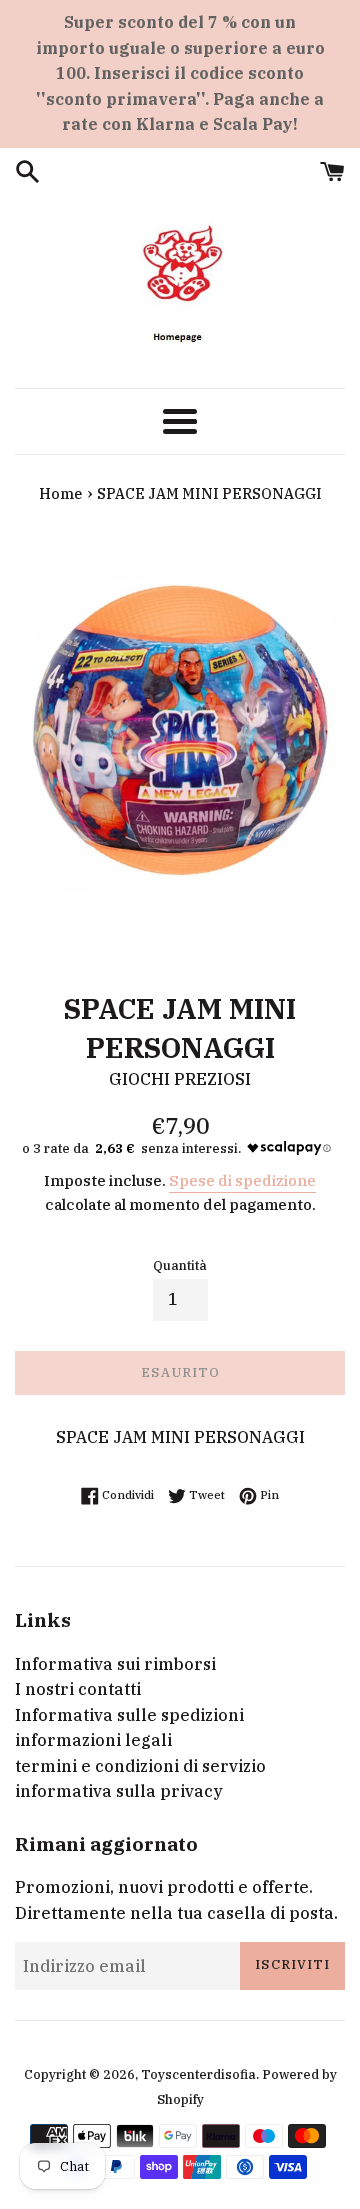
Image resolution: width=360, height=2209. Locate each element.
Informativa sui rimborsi (115, 1664)
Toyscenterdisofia (198, 2074)
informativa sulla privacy (119, 1791)
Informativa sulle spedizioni (129, 1715)
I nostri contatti (78, 1689)
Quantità (180, 1265)
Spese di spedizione (242, 1180)
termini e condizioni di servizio (140, 1766)
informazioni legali (93, 1740)
